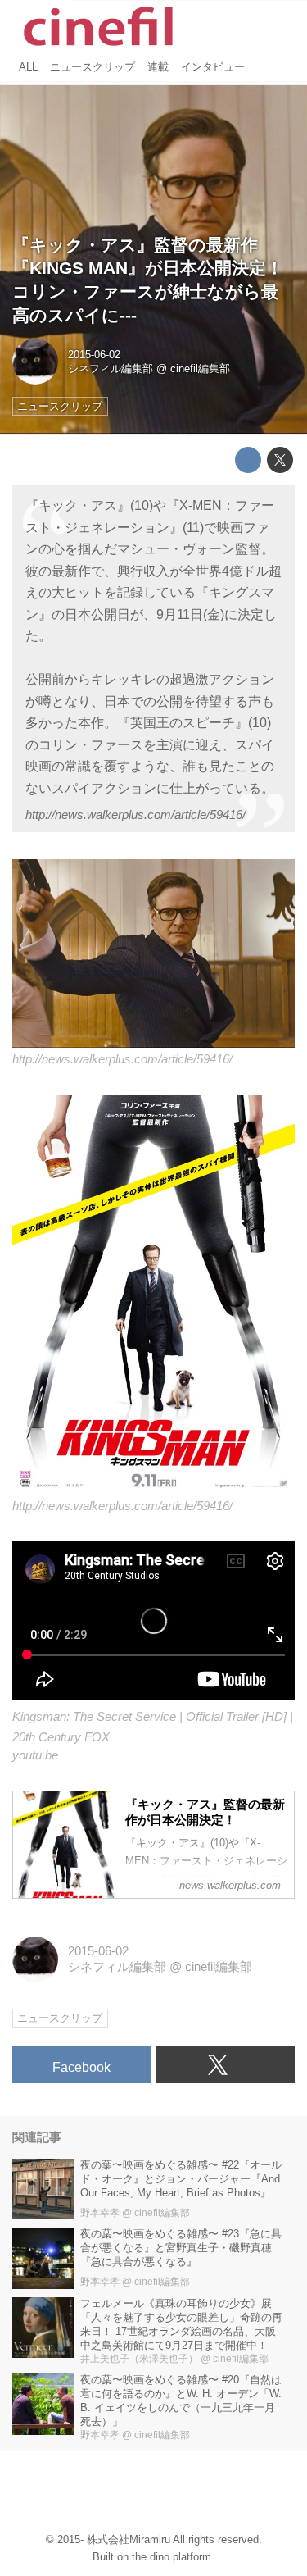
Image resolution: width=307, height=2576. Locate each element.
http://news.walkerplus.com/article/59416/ (135, 815)
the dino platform (172, 2557)
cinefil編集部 (200, 369)
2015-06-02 (94, 355)
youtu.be (35, 1755)
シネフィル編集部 (111, 369)
